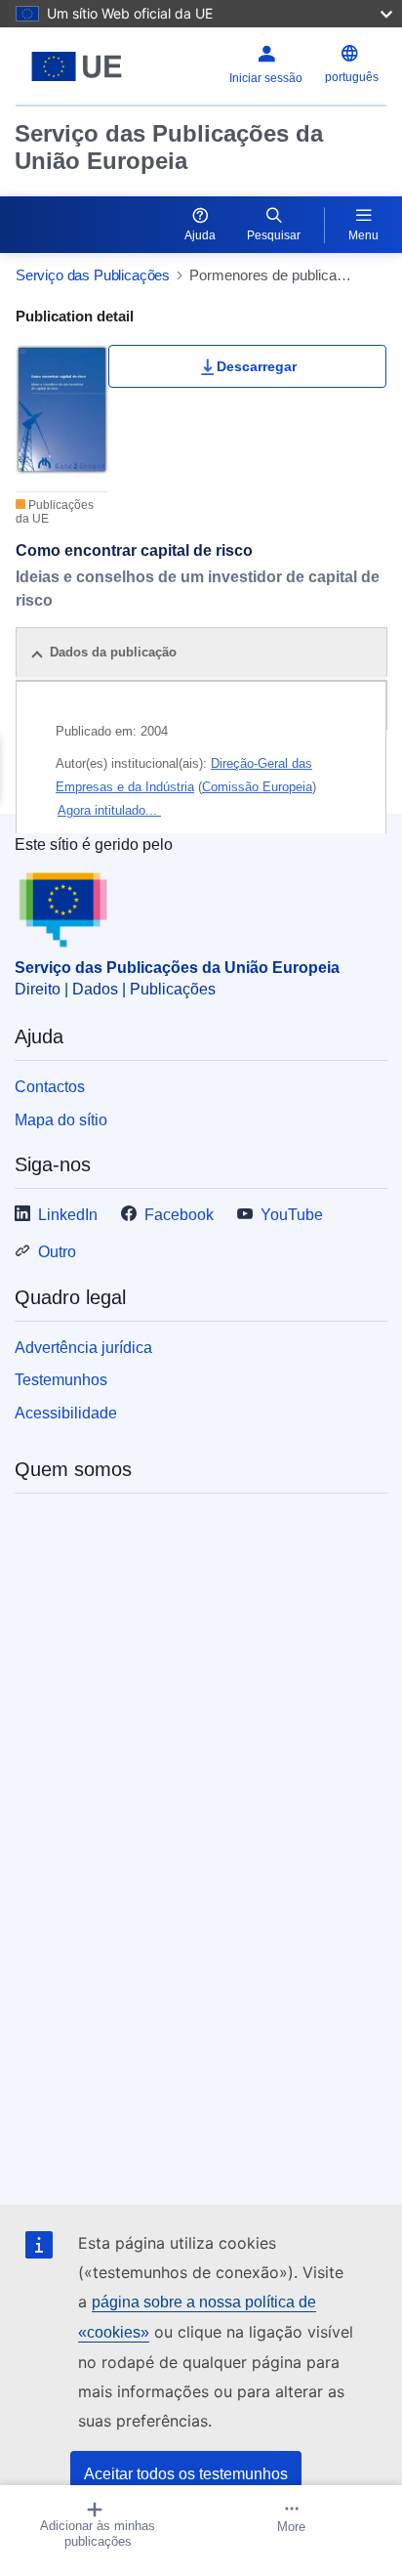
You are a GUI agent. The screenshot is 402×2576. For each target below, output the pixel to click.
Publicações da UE (55, 512)
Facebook (179, 1215)
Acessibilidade (66, 1413)
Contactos (50, 1087)
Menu (363, 235)
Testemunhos (61, 1380)
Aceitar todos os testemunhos (186, 2474)
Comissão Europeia (257, 787)
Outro (57, 1252)
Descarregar (257, 366)
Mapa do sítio (61, 1120)
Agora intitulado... (109, 810)
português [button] (352, 77)
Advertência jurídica (83, 1348)
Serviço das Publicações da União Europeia (169, 147)
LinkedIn (68, 1215)
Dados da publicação (113, 652)
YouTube (292, 1215)
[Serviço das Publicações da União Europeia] (80, 66)
